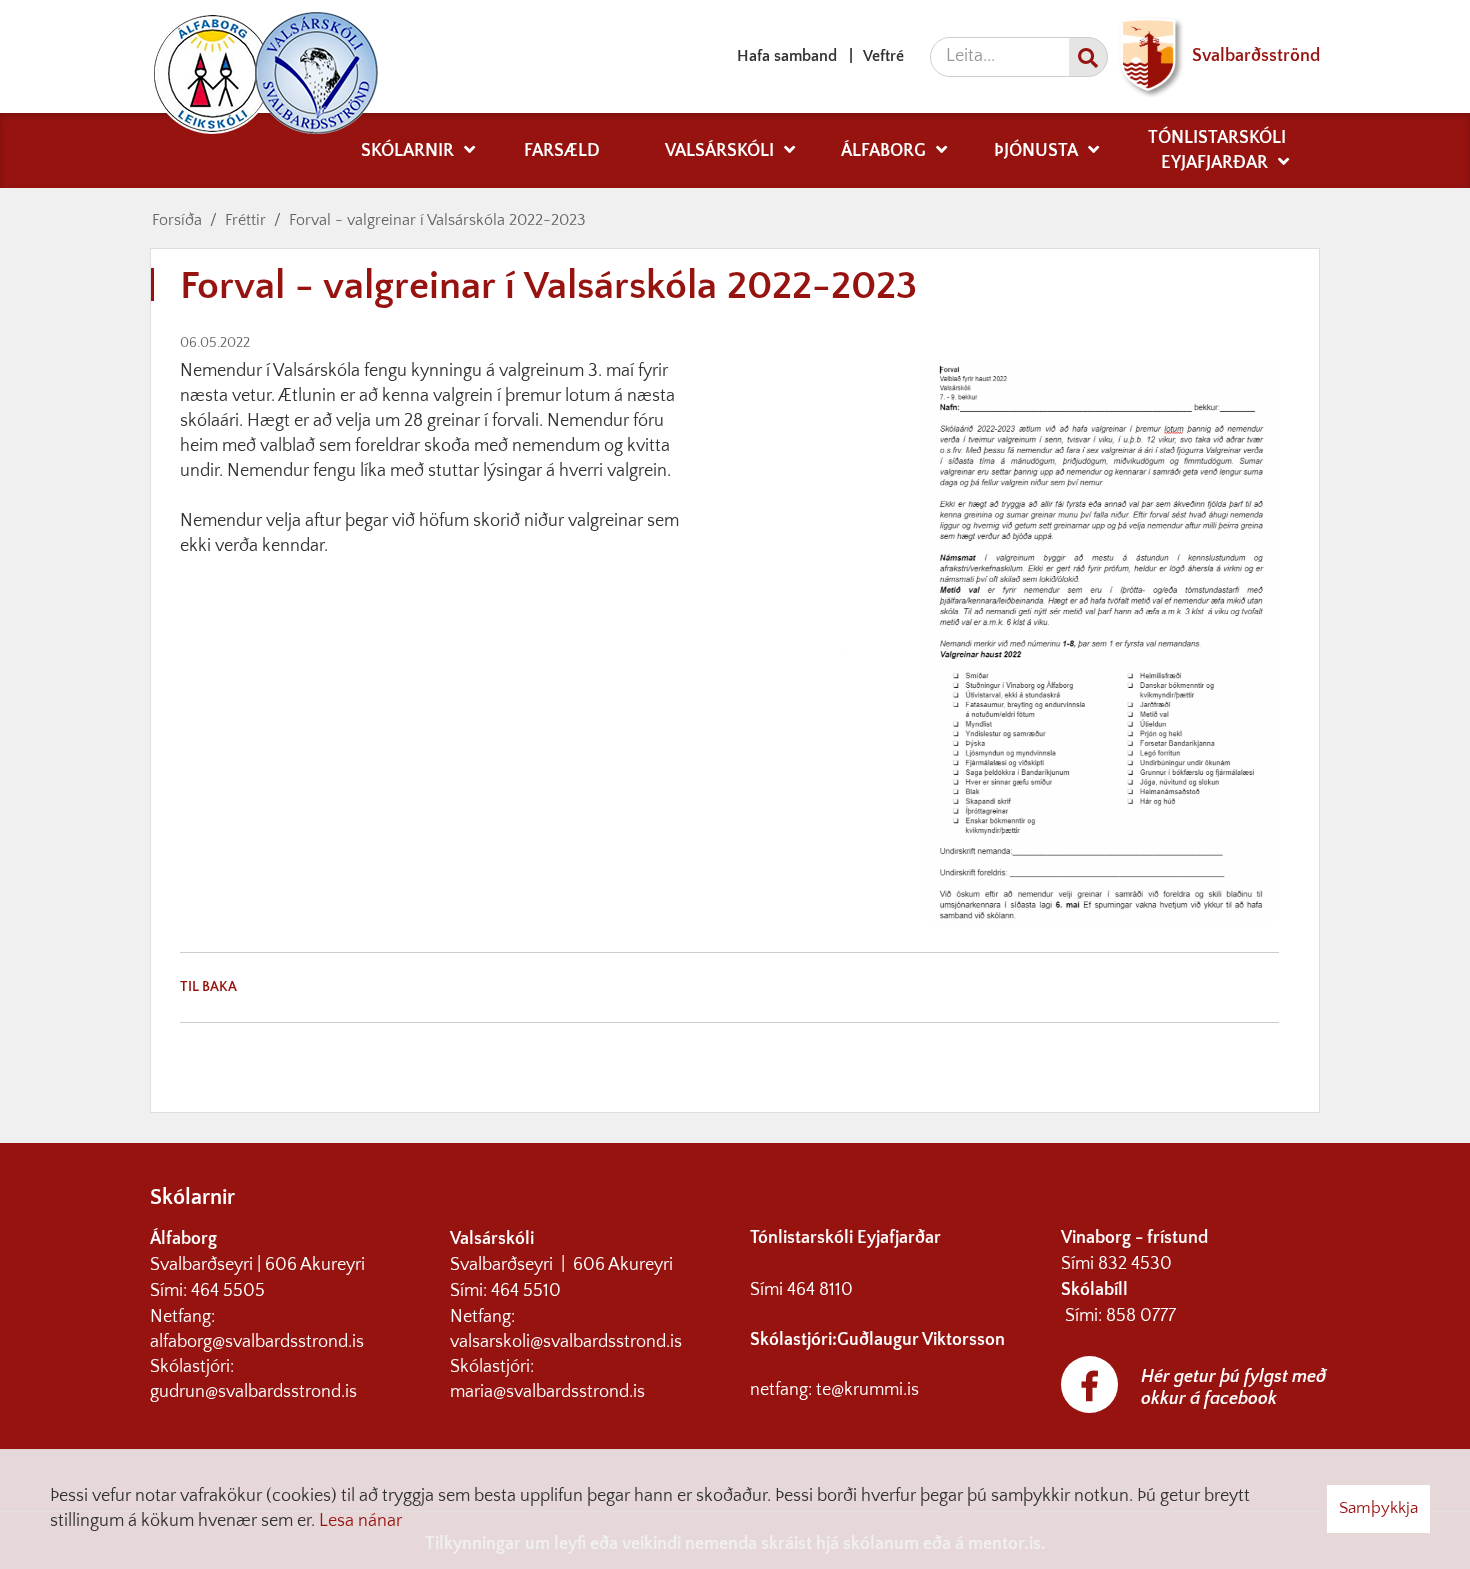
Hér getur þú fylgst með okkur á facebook (1233, 1388)
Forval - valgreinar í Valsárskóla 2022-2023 (437, 220)
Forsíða (177, 220)
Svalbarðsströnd (1254, 56)
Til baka (208, 987)
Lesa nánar (360, 1521)
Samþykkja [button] (1378, 1508)
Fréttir (245, 220)
